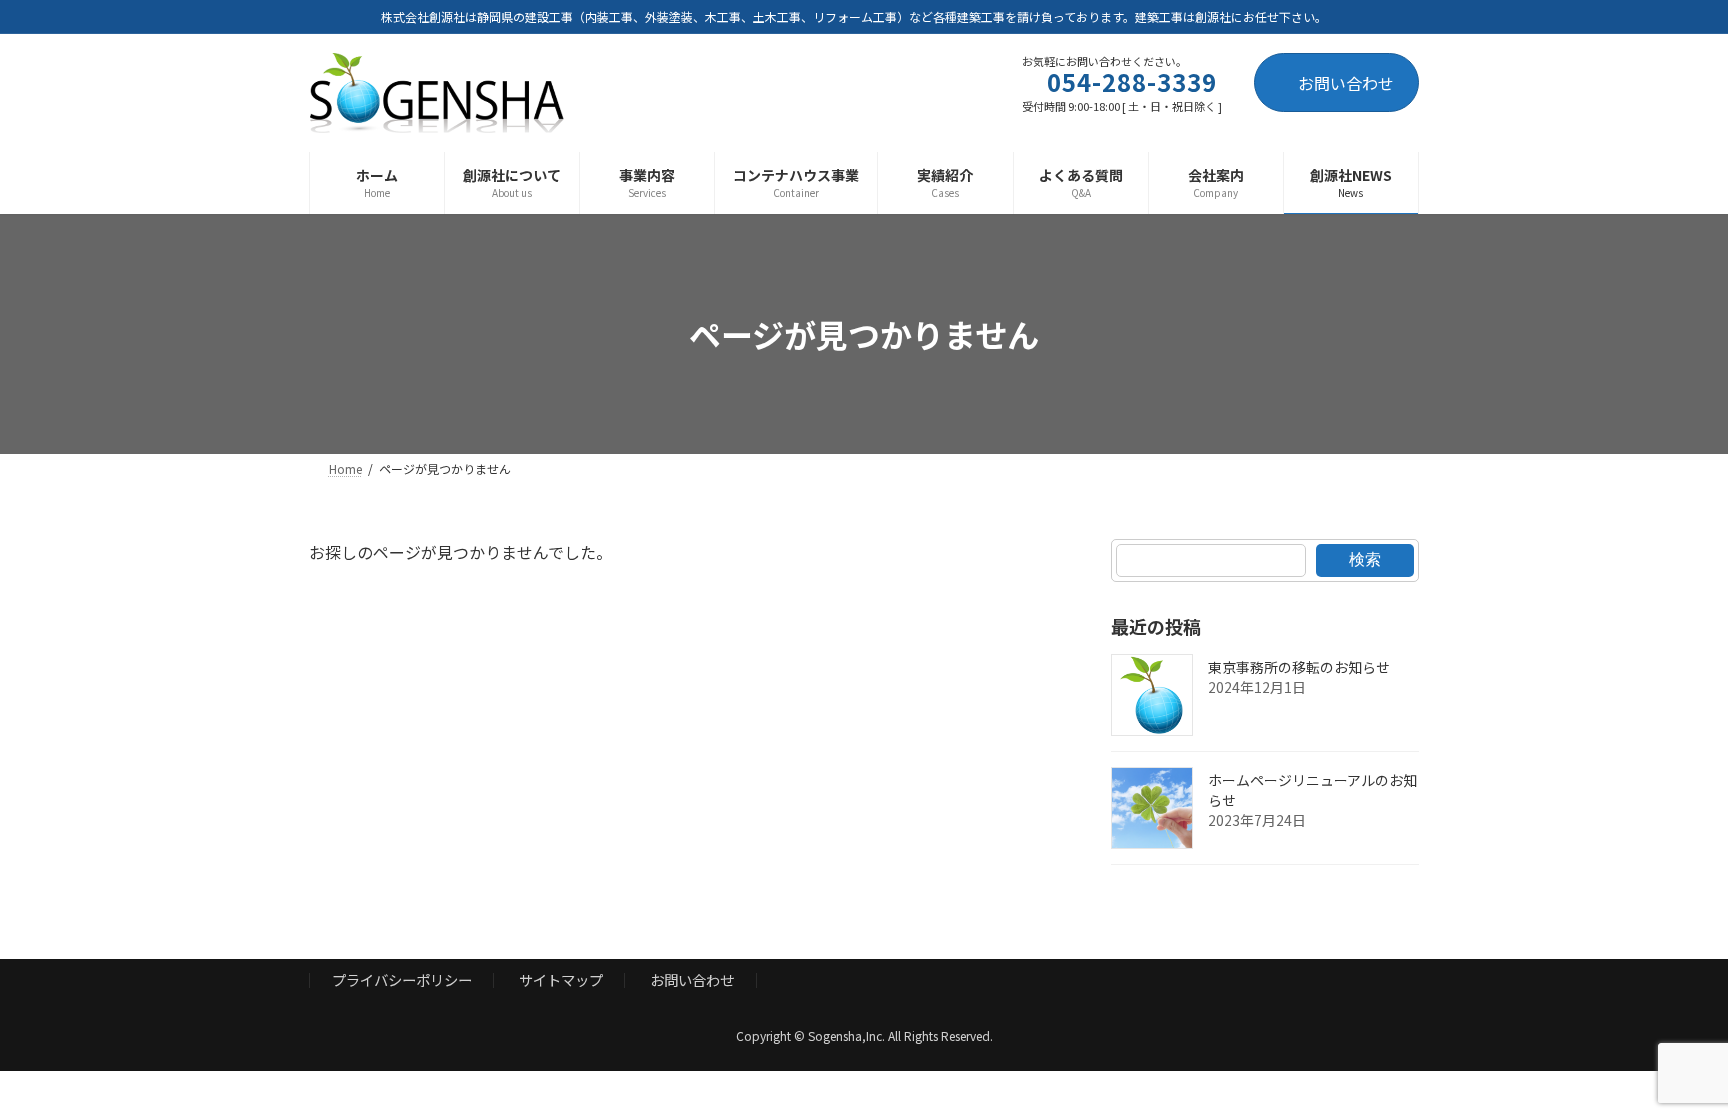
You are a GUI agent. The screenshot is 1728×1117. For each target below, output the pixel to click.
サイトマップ (561, 980)
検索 (1365, 559)
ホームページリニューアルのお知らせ (1312, 790)
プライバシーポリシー (402, 980)
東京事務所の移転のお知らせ (1299, 667)
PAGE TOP (1672, 1065)
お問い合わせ (1346, 83)
